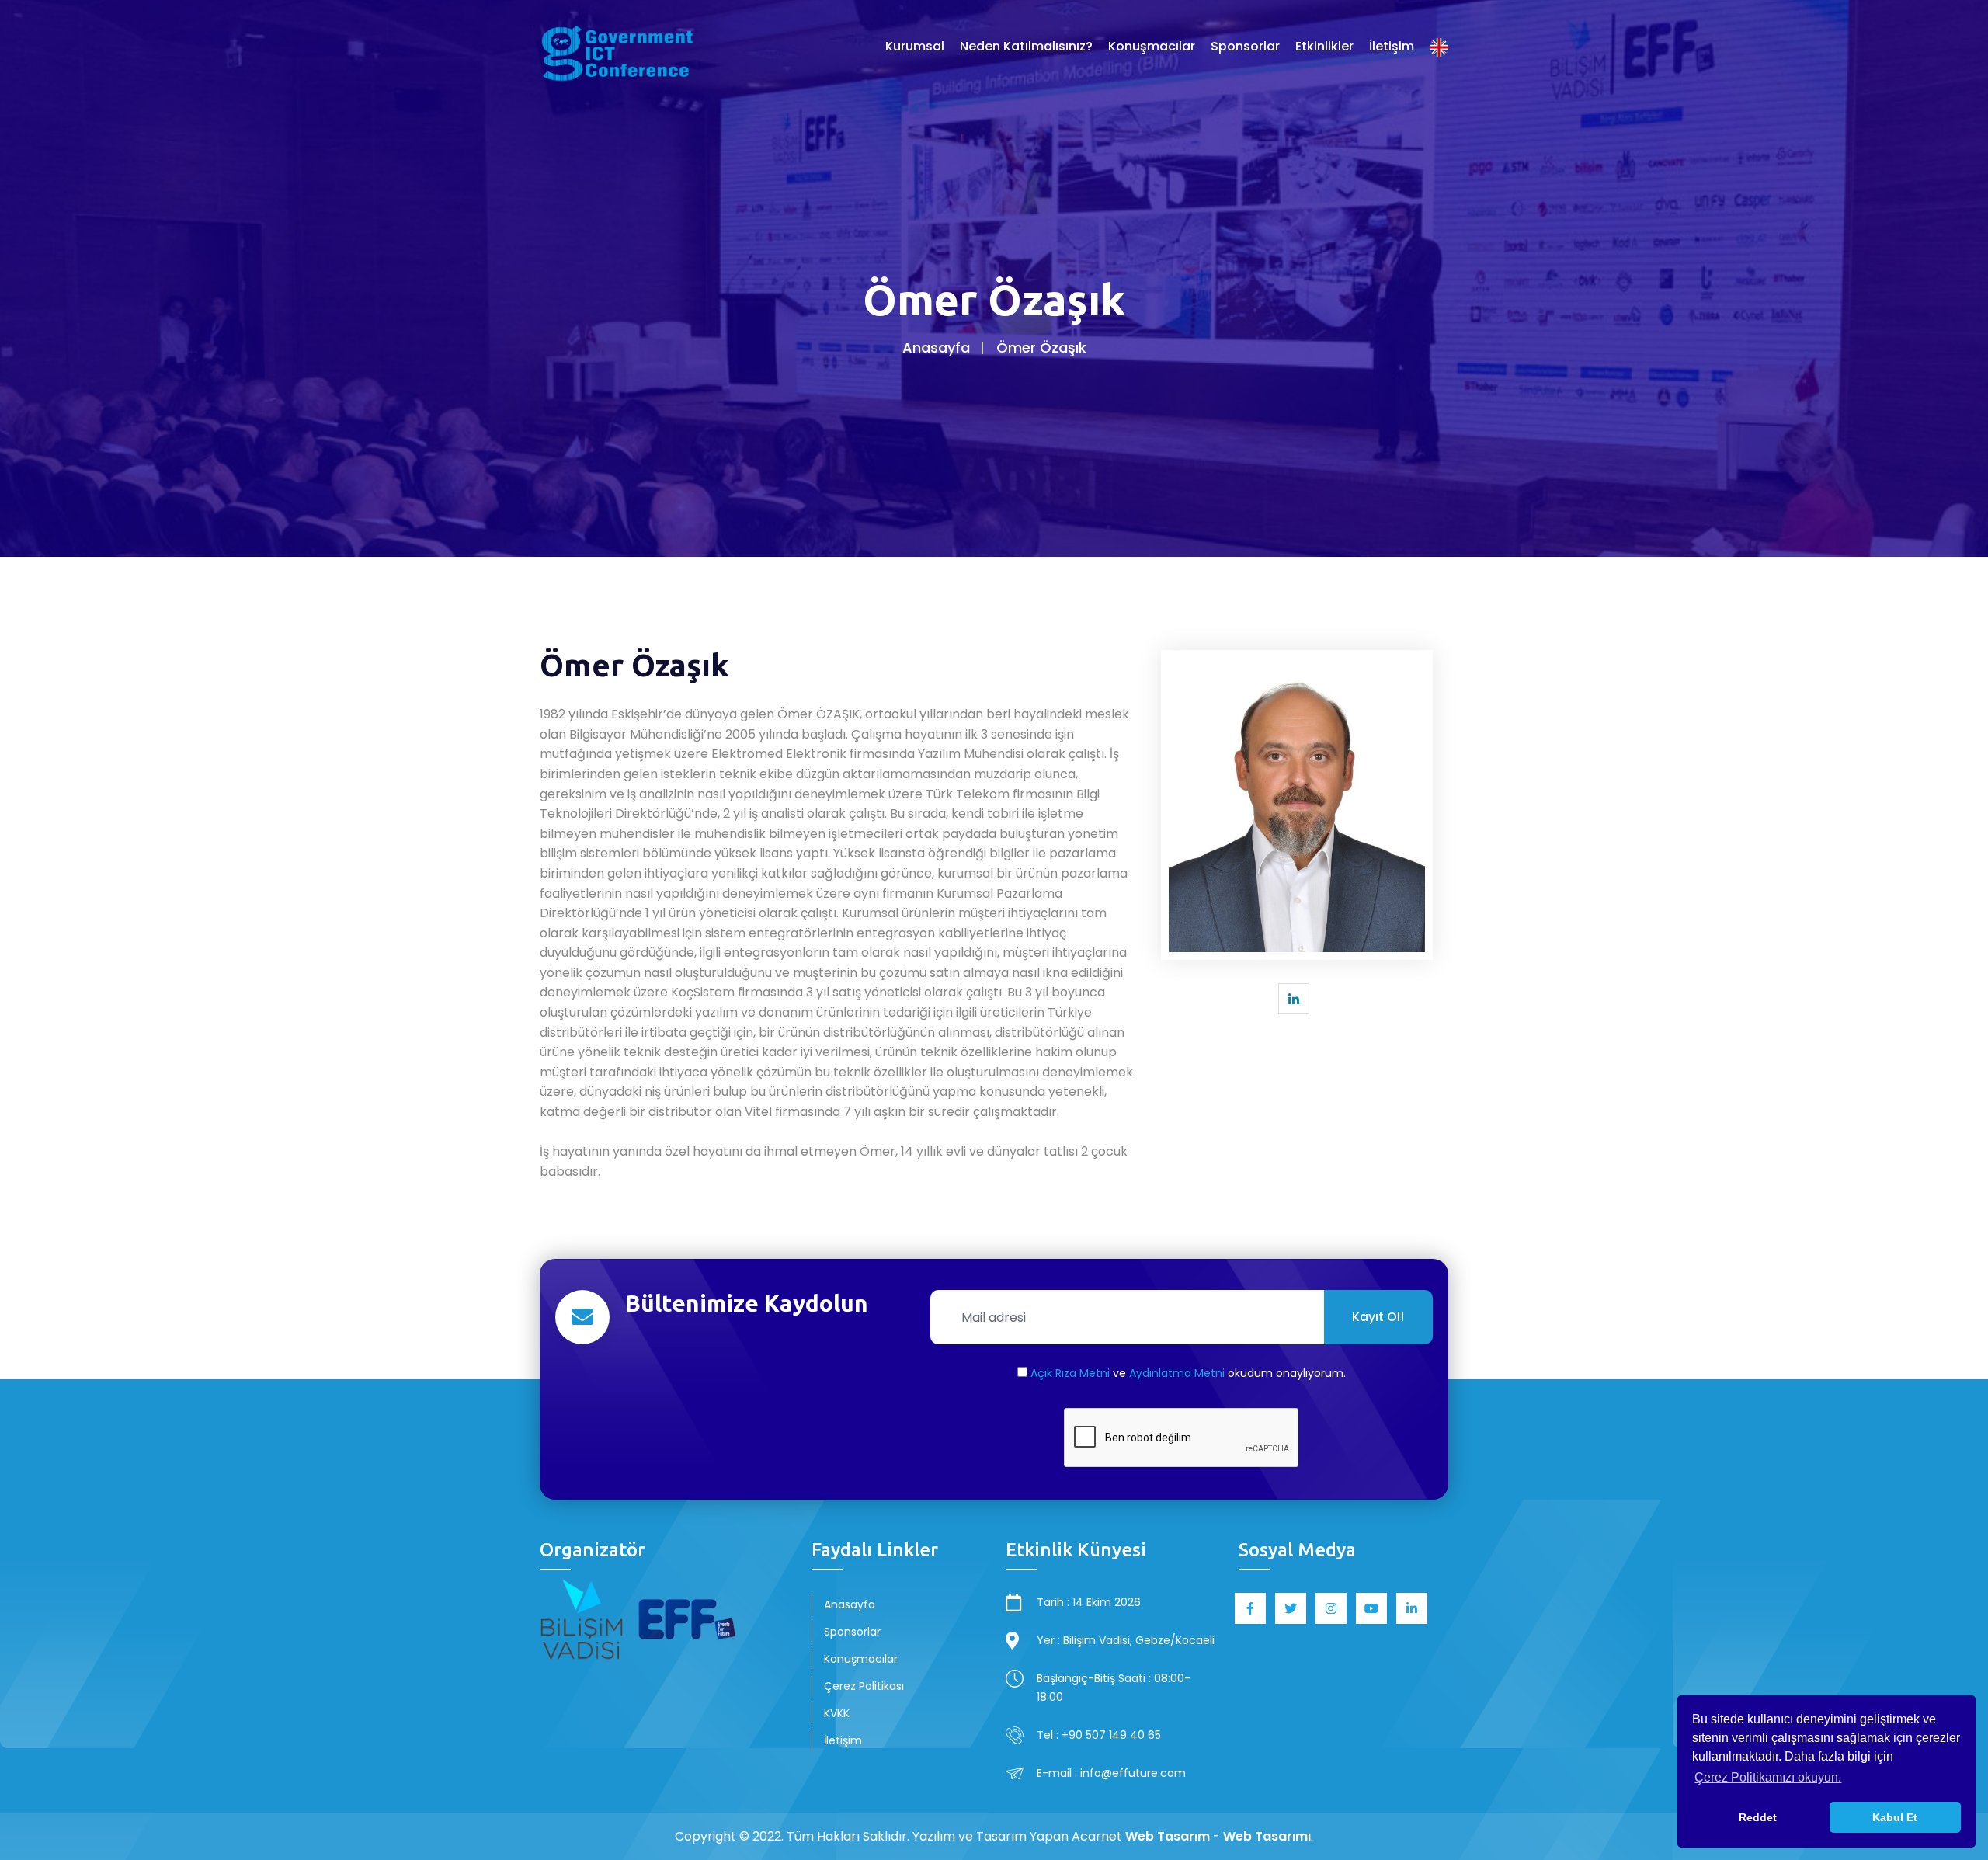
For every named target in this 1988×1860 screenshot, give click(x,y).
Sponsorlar (1245, 46)
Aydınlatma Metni (1177, 1373)
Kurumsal (915, 46)
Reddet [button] (1758, 1817)
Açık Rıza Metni (1070, 1373)
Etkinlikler (1324, 46)
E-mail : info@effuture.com (1111, 1773)
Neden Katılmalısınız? (1026, 46)
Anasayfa (936, 348)
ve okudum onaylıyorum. (1188, 1373)
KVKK (837, 1713)
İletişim (1392, 46)
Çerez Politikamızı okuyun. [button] (1768, 1777)
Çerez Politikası (864, 1686)
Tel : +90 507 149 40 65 (1099, 1735)
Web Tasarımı (1267, 1836)
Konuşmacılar (1152, 46)
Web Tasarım (1168, 1836)
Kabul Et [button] (1895, 1817)
